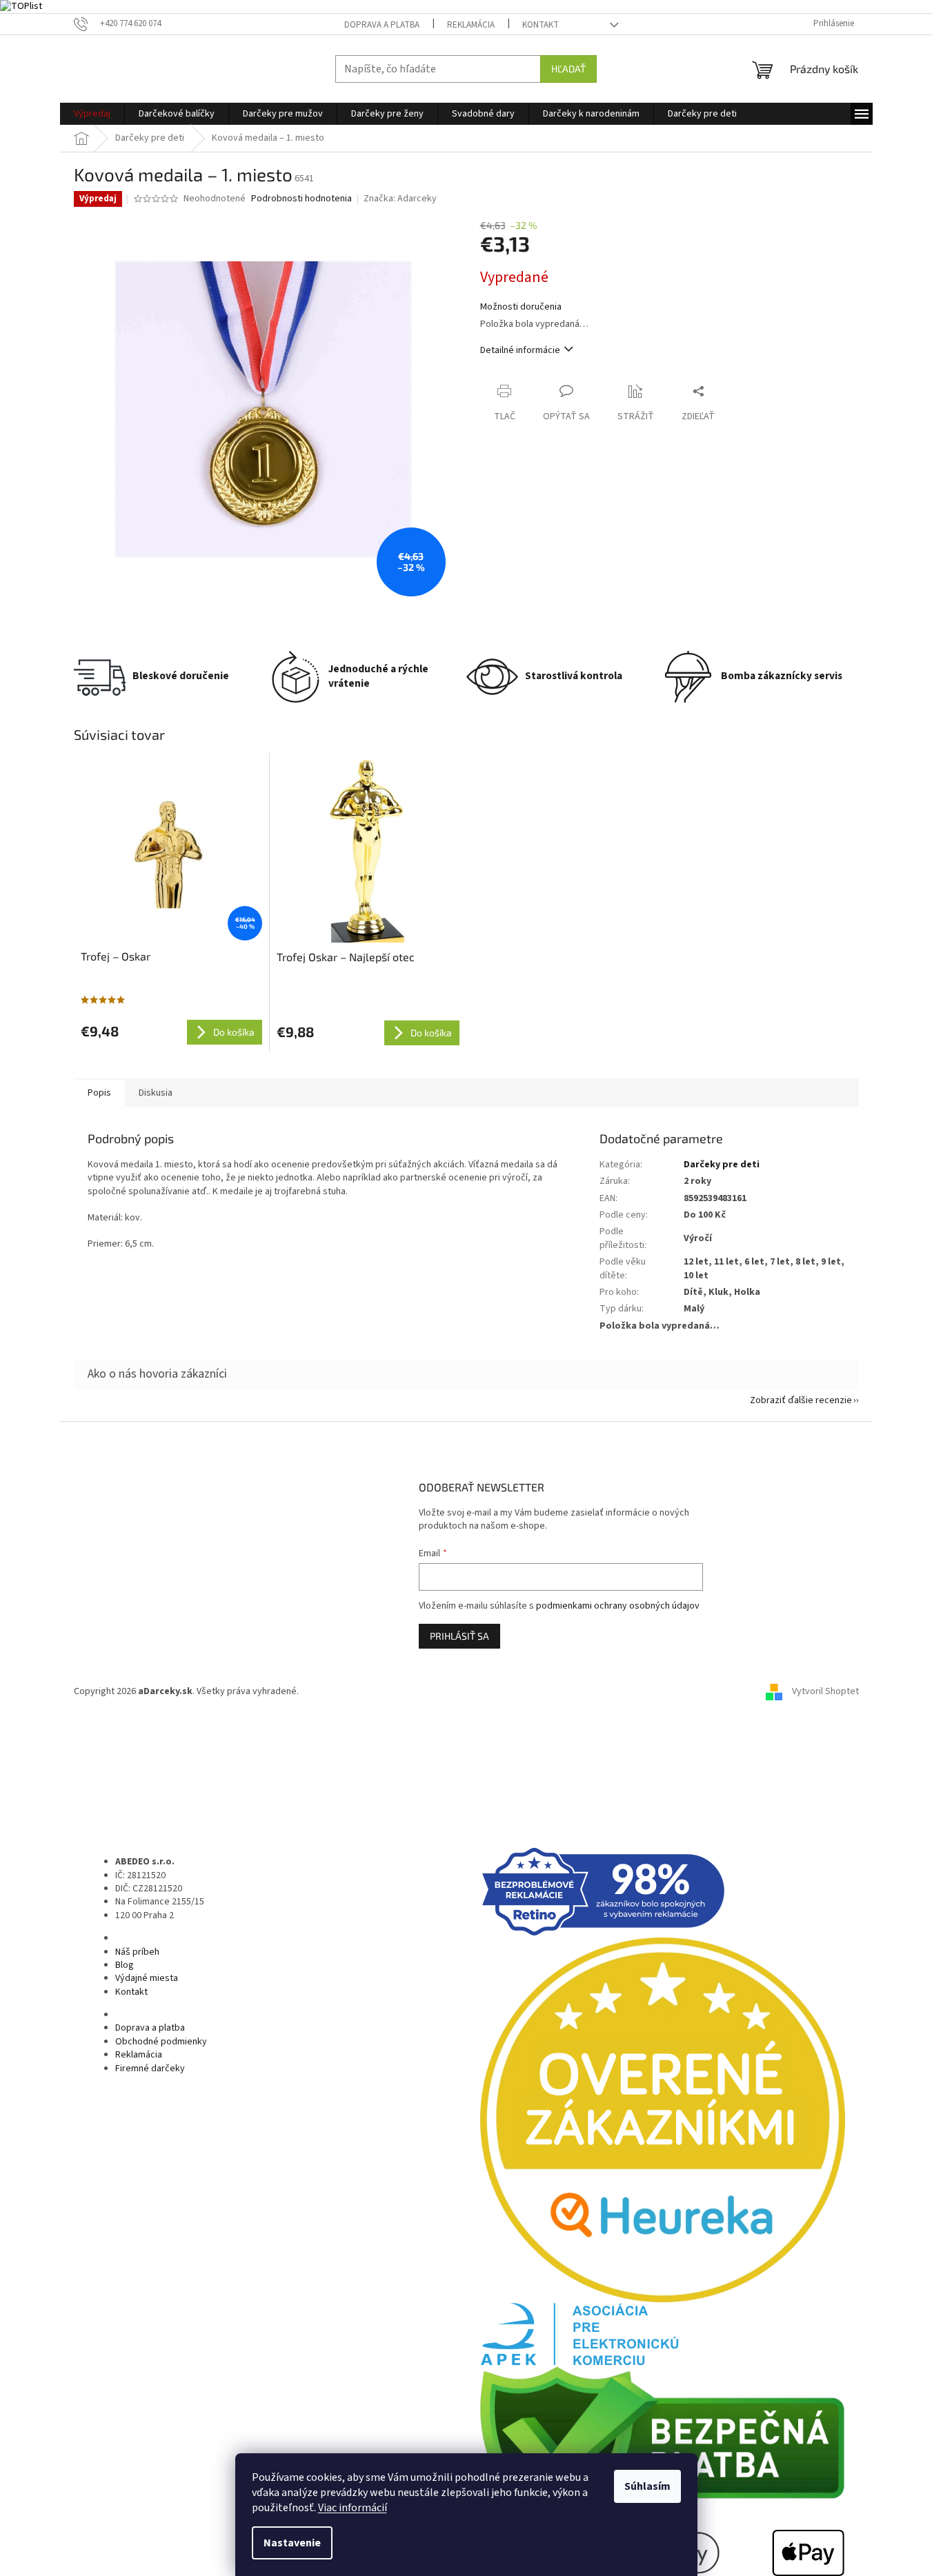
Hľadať (568, 69)
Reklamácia (471, 25)
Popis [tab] (99, 1093)
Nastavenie (292, 2543)
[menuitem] (92, 114)
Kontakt (541, 25)
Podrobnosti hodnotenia (301, 199)
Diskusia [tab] (156, 1093)
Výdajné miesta (147, 1978)
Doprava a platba (382, 25)
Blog (125, 1965)
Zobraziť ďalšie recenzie (801, 1400)
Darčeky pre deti (722, 1165)
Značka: (400, 199)
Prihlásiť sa (459, 1636)
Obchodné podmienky (161, 2042)
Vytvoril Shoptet (825, 1691)
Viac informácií (353, 2508)
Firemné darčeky (150, 2069)
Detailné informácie (520, 350)
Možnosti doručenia (521, 307)
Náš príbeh (137, 1952)
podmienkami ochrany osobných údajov (618, 1606)
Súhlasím (647, 2486)
